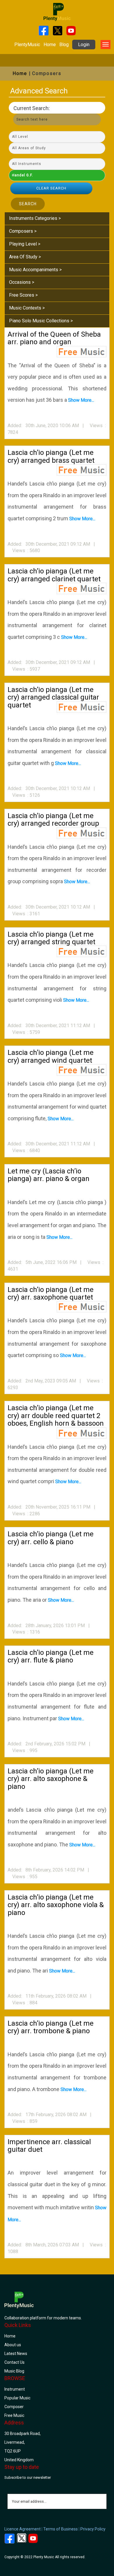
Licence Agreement (23, 2529)
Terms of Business (61, 2529)
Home (50, 45)
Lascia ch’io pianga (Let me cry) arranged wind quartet (51, 1056)
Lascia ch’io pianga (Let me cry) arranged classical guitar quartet (53, 697)
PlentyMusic (27, 45)
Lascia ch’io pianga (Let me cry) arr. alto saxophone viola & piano (56, 1905)
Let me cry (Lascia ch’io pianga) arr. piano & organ (49, 1175)
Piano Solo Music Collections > (41, 321)
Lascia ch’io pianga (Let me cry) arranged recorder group (53, 820)
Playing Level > (25, 244)
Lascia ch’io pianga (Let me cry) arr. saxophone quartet (51, 1293)
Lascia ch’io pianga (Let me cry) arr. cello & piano (51, 1538)
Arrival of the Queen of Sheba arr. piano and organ (54, 338)
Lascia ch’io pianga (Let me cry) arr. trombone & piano (51, 2027)
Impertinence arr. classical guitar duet (49, 2146)
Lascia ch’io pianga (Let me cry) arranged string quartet (51, 938)
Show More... (81, 400)
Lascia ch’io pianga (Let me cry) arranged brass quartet (51, 456)
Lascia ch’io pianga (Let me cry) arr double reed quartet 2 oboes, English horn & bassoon (56, 1416)
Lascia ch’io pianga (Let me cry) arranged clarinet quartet (54, 575)
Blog (64, 45)
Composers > (23, 231)
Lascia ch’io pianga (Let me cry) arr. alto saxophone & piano (51, 1779)
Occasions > (22, 282)
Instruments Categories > (35, 218)
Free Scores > (23, 295)
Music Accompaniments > (35, 270)
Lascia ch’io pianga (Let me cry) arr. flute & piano (51, 1656)
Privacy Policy (93, 2529)
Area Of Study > (25, 257)
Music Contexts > (27, 308)
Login (84, 45)
